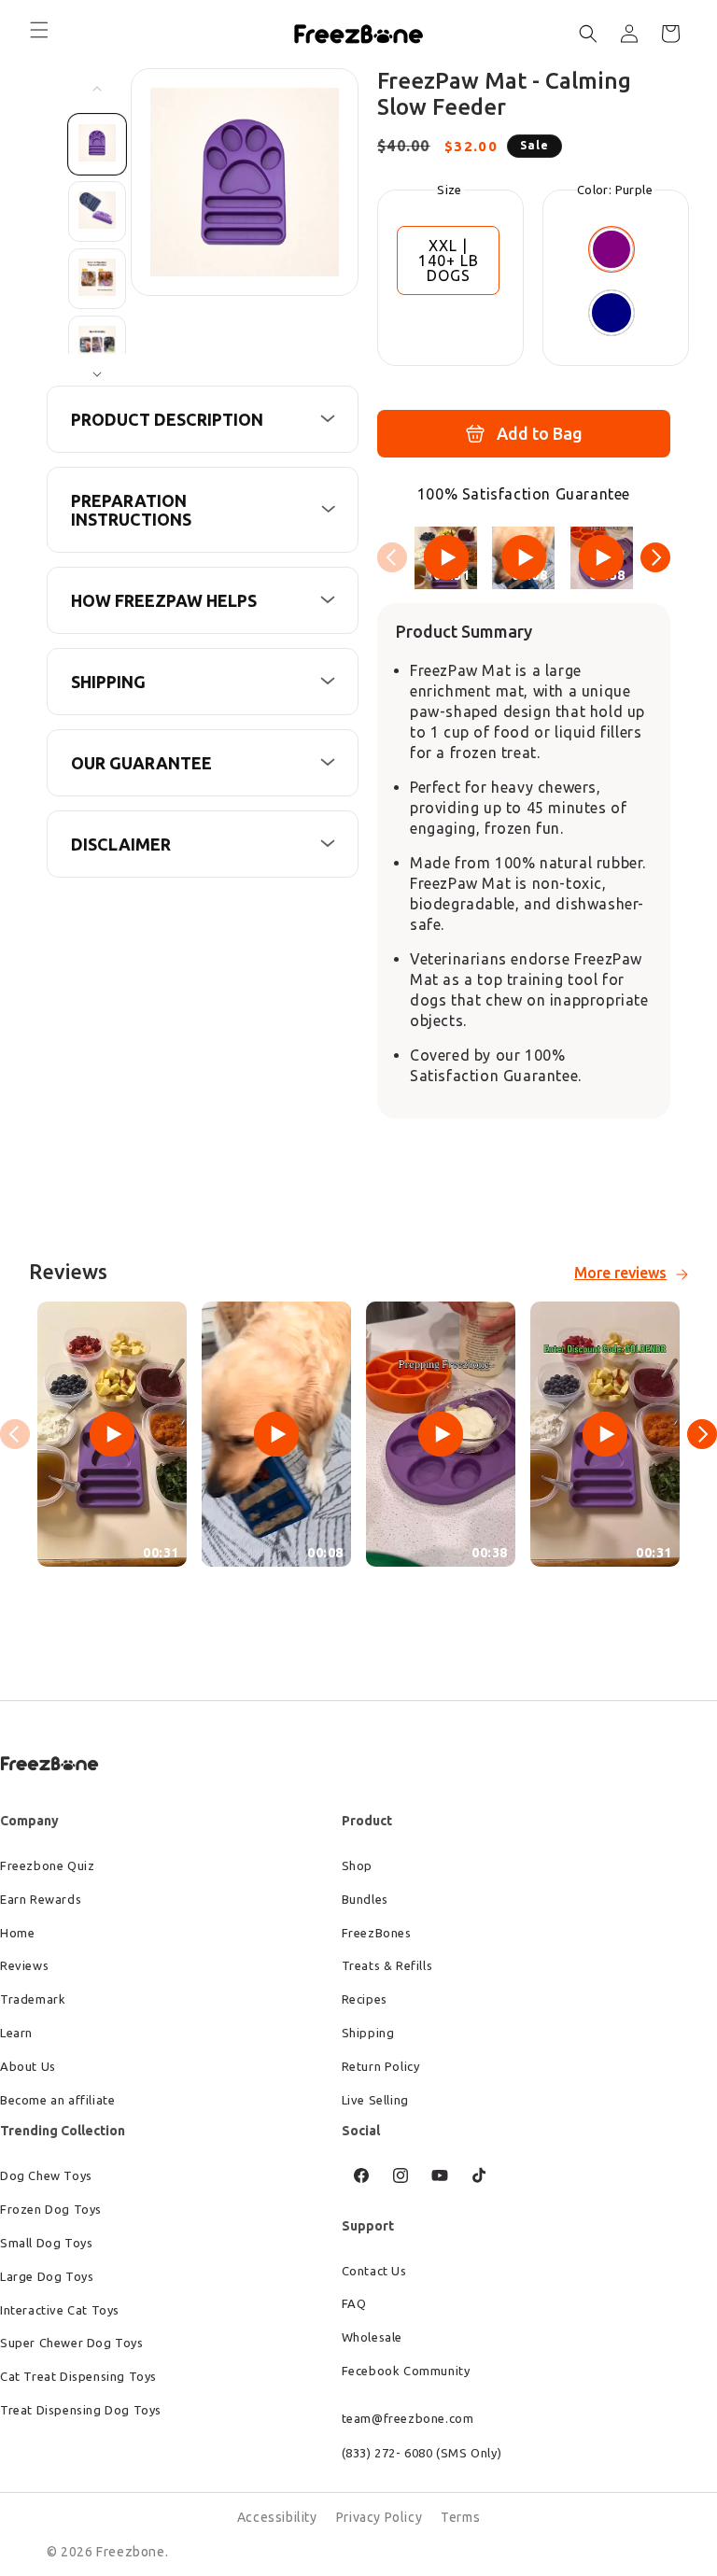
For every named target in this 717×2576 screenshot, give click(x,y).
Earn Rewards (41, 1899)
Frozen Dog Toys (51, 2209)
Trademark (33, 1999)
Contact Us (374, 2271)
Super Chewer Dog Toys (72, 2343)
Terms (460, 2517)
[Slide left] (97, 89)
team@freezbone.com (408, 2418)
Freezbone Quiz (47, 1865)
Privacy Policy (379, 2517)
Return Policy (381, 2066)
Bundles (365, 1899)
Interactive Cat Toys (60, 2310)
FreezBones (377, 1933)
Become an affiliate (57, 2100)
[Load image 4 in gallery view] (97, 346)
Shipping (368, 2033)
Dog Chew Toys (46, 2175)
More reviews (620, 1273)
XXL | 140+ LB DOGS (449, 260)
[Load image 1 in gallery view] (97, 144)
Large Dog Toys (47, 2276)
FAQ (354, 2303)
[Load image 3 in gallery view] (97, 279)
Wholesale (372, 2337)
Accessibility (277, 2517)
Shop (357, 1865)
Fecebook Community (406, 2371)
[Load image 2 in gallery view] (97, 211)
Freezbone (130, 2552)
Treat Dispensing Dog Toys (81, 2410)
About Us (28, 2066)
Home (17, 1933)
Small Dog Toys (46, 2243)
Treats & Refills (387, 1965)
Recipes (365, 1999)
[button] (39, 30)
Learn (16, 2033)
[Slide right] (97, 374)
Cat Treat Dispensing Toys (78, 2376)
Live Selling (375, 2100)
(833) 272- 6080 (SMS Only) (422, 2453)
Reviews (24, 1965)
